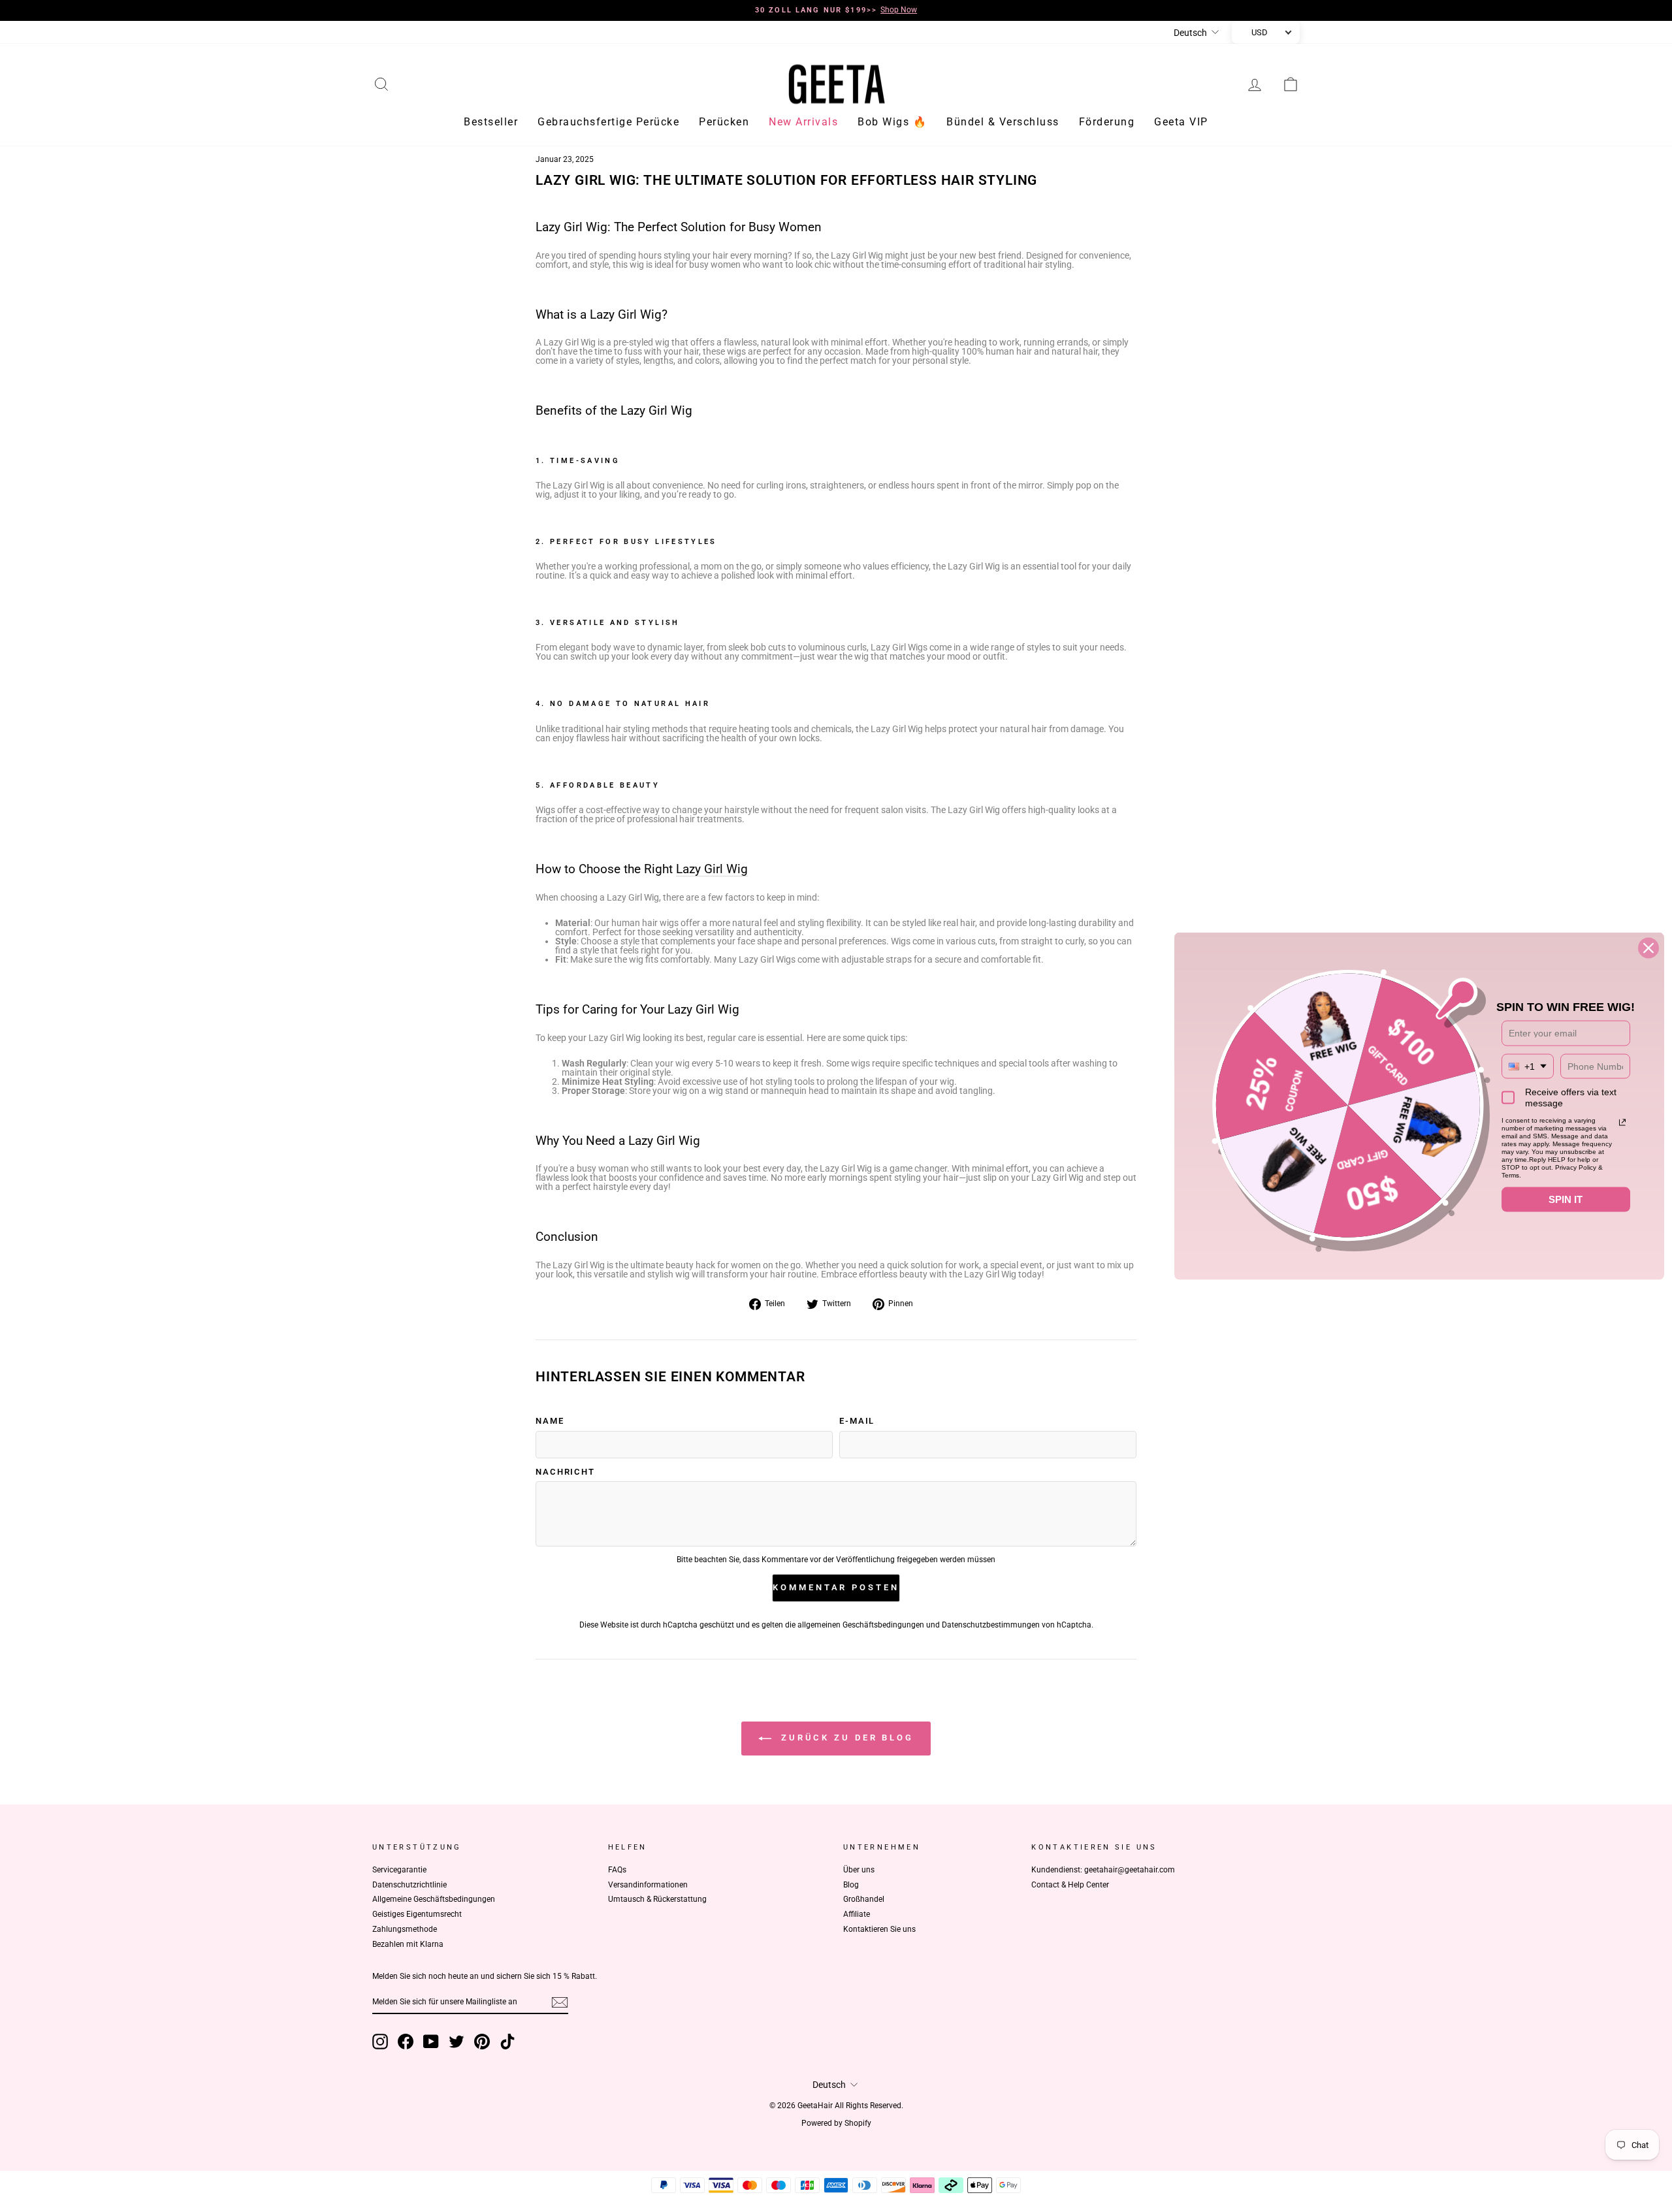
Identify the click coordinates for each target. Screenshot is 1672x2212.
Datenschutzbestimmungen (991, 1627)
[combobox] (1528, 1066)
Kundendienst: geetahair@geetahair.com (1103, 1872)
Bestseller (491, 124)
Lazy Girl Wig (712, 872)
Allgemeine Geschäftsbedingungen (434, 1902)
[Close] (1648, 948)
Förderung (1107, 124)
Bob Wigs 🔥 (892, 124)
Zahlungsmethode (405, 1931)
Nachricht (565, 1474)
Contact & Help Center (1070, 1887)
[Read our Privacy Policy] (1622, 1122)
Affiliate (857, 1916)
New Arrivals (803, 124)
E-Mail (857, 1423)
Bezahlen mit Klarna (408, 1946)
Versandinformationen (648, 1887)
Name (550, 1423)
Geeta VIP (1181, 124)
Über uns (859, 1872)
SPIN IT (1566, 1199)
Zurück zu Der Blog (845, 1739)
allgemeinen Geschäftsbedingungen (861, 1627)
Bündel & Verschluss (1003, 124)
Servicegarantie (399, 1872)
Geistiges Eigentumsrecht (417, 1916)
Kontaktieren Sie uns (879, 1931)
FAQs (617, 1872)
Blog (851, 1887)
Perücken (724, 124)
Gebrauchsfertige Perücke (608, 124)
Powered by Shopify (836, 2125)
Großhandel (864, 1902)
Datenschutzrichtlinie (410, 1887)
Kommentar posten (836, 1589)
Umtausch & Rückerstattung (657, 1902)
